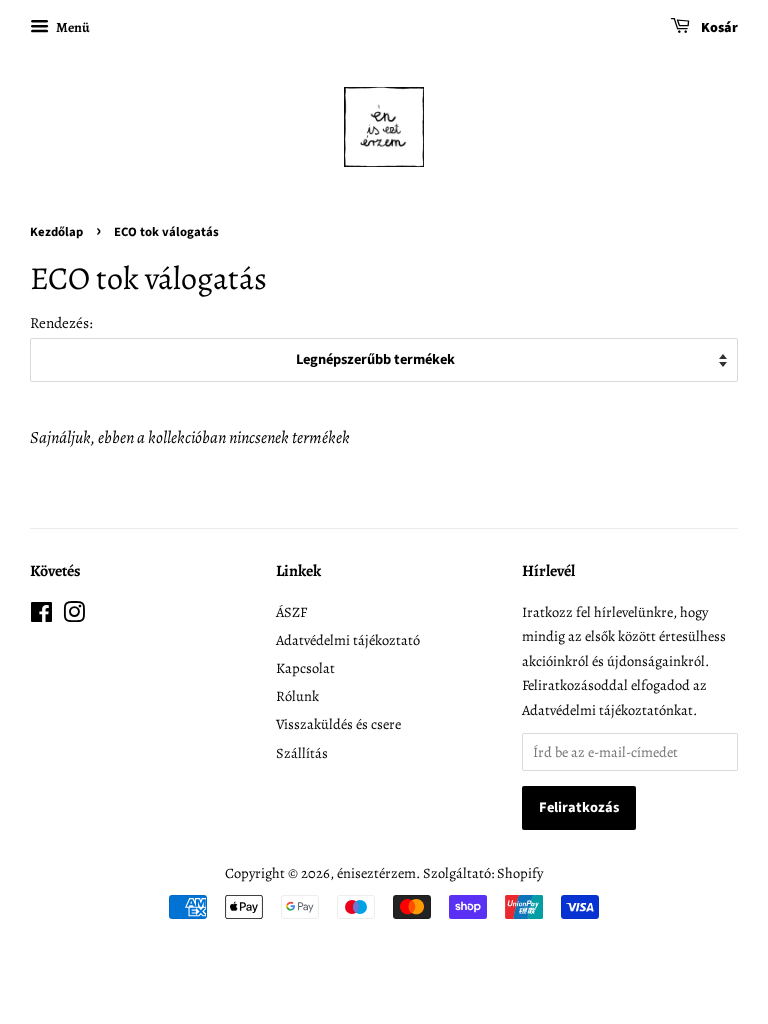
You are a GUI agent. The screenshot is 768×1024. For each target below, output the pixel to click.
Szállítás (302, 753)
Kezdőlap (56, 232)
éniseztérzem (376, 873)
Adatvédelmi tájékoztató (348, 640)
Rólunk (297, 696)
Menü (72, 27)
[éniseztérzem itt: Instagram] (74, 616)
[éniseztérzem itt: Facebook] (41, 616)
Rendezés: (61, 322)
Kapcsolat (305, 668)
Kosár (718, 28)
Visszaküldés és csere (338, 724)
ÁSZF (291, 612)
